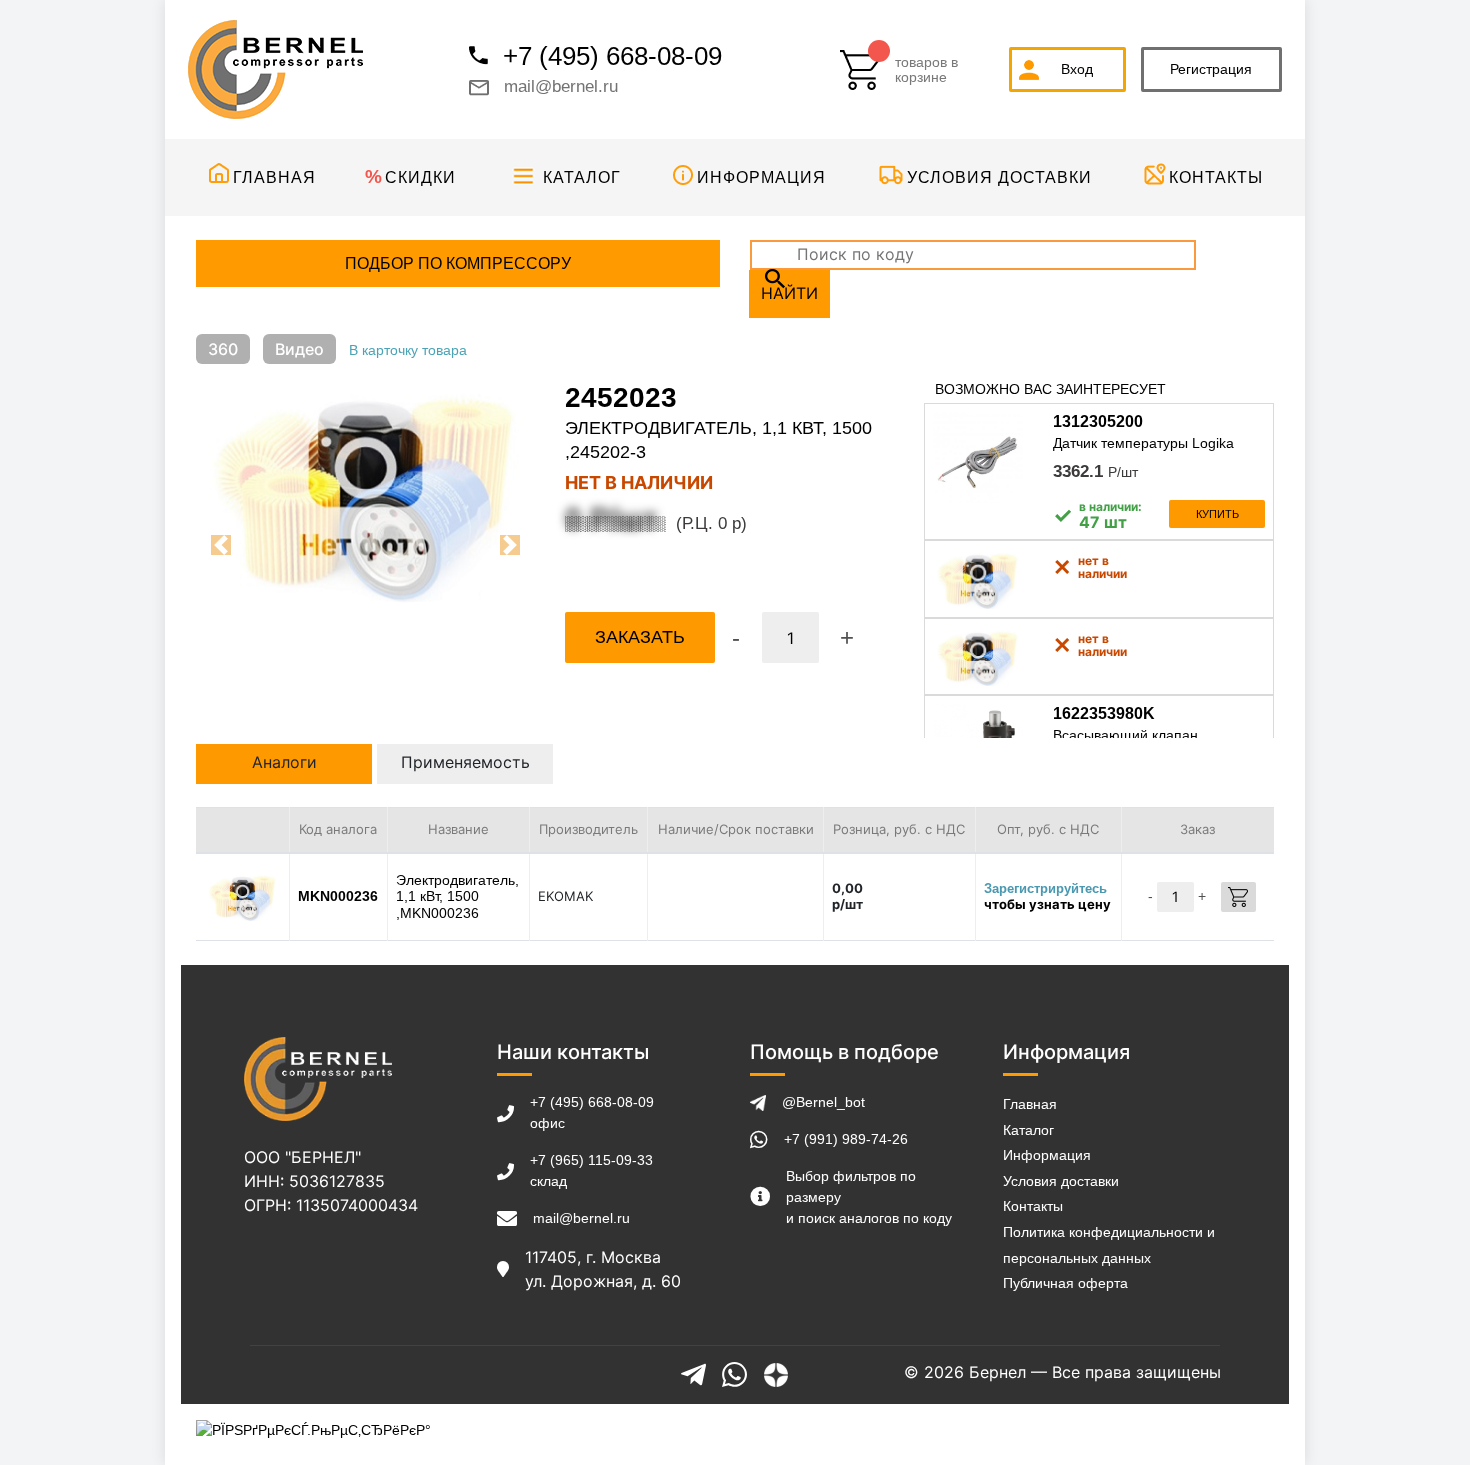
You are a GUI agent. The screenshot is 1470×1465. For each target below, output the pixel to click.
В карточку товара (408, 350)
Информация (761, 177)
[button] (221, 545)
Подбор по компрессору (458, 263)
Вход (1077, 69)
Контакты (1216, 177)
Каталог (582, 177)
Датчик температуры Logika (1143, 443)
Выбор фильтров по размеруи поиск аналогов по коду (869, 1197)
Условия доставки (999, 177)
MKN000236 (338, 896)
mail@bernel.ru (561, 86)
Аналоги (284, 762)
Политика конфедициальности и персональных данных (1109, 1245)
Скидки (420, 177)
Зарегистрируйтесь (1045, 888)
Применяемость (465, 762)
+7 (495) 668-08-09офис (592, 1112)
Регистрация (1211, 69)
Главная (274, 177)
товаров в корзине (926, 70)
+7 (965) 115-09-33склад (591, 1170)
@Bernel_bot (823, 1102)
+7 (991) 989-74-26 (846, 1139)
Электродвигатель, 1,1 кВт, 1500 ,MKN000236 (457, 897)
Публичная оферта (1065, 1283)
